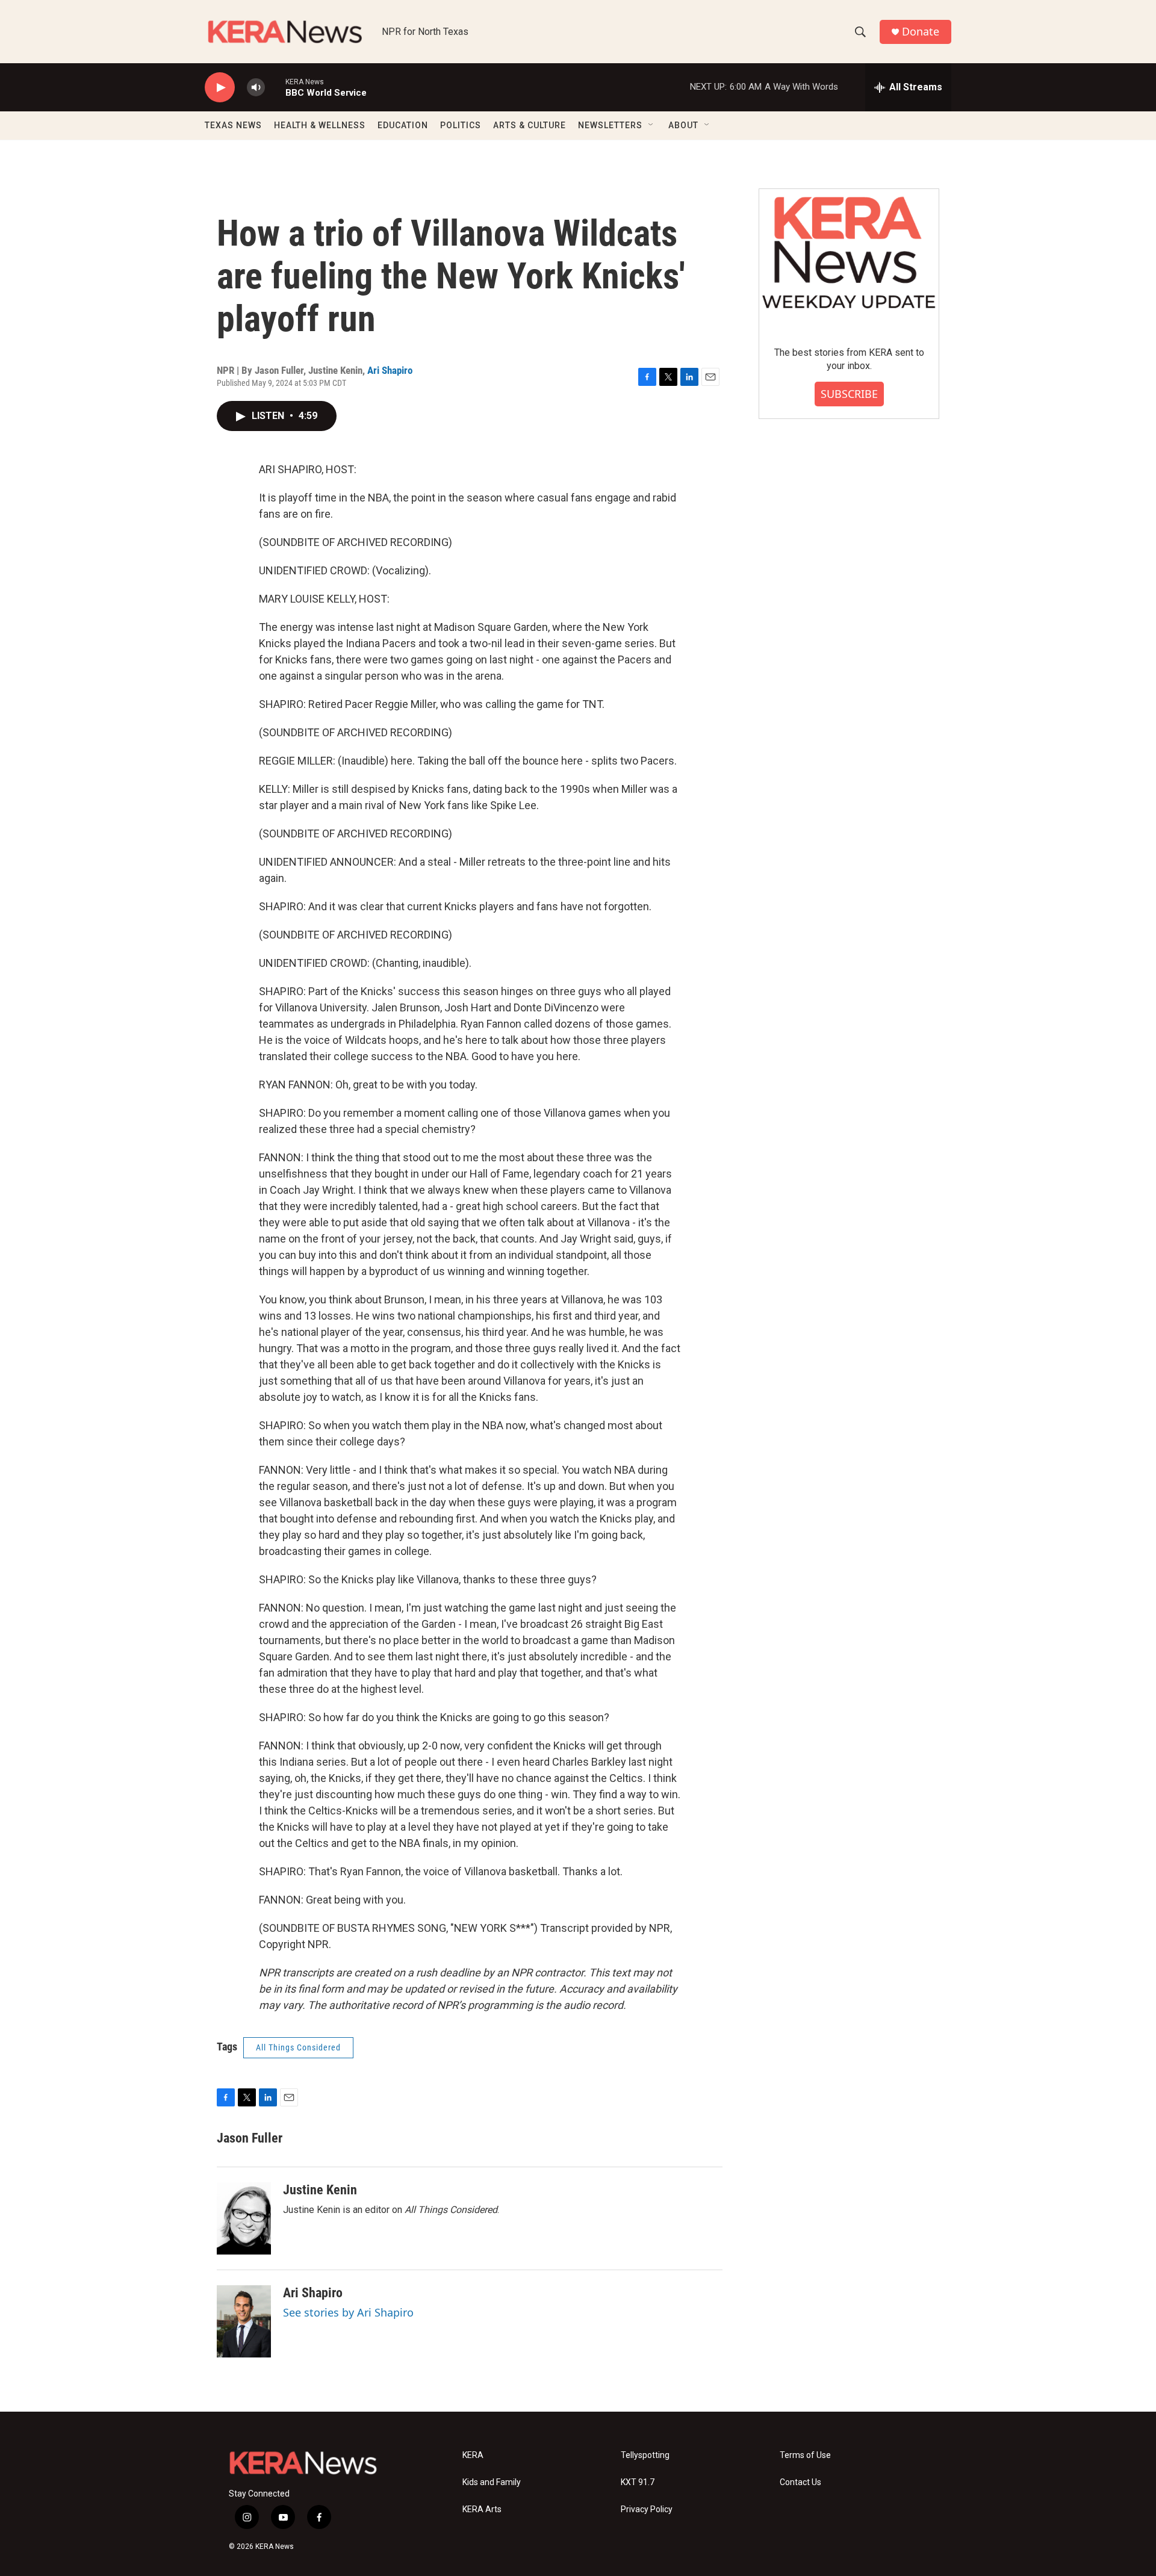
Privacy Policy (647, 2509)
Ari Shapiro (390, 370)
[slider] (275, 87)
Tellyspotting (645, 2455)
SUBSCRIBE (849, 394)
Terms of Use (805, 2455)
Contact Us (800, 2482)
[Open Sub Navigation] (651, 125)
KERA (473, 2455)
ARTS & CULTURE (530, 125)
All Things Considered (298, 2047)
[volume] (256, 88)
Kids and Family (492, 2482)
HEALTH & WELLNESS (320, 125)
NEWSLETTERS (610, 125)
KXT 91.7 (638, 2482)
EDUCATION (403, 125)
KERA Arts (482, 2509)
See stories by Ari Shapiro (348, 2312)
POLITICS (461, 125)
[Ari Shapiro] (244, 2321)
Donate (921, 32)
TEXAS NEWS (233, 125)
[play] (220, 88)
